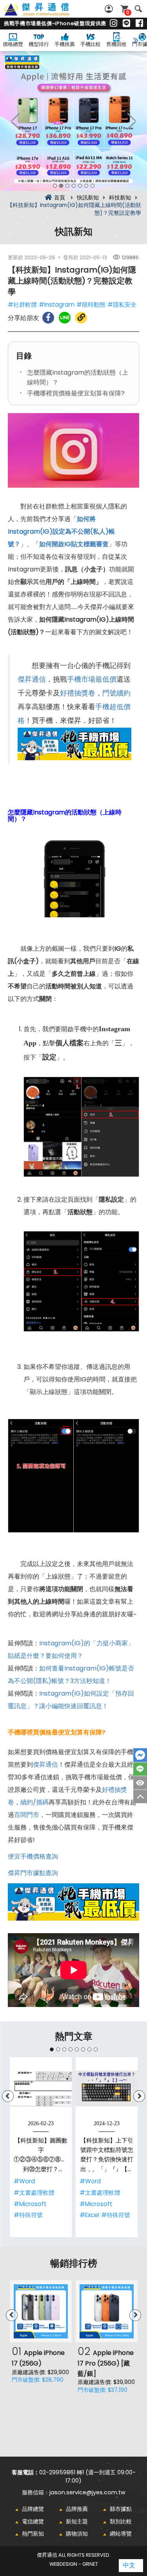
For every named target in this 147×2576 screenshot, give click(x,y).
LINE (140, 1769)
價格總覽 (13, 44)
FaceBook (140, 1755)
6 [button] (86, 186)
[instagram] (113, 24)
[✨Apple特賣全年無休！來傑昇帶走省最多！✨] (73, 121)
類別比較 (121, 2521)
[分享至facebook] (48, 318)
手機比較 (91, 44)
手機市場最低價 (92, 679)
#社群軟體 (22, 305)
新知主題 (77, 2521)
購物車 (128, 12)
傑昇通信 (32, 679)
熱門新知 (33, 2534)
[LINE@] (126, 24)
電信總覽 (33, 2521)
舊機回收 (116, 44)
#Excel (89, 2215)
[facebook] (139, 24)
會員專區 (110, 9)
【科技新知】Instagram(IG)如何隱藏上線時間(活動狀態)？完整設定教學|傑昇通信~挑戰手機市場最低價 (45, 14)
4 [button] (74, 186)
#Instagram (57, 305)
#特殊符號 (28, 2215)
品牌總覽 (33, 2509)
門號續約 (116, 693)
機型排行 (39, 44)
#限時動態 (91, 305)
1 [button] (55, 186)
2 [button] (61, 186)
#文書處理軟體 (34, 2193)
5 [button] (80, 186)
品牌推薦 (77, 2509)
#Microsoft (30, 2204)
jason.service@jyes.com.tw (87, 2492)
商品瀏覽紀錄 (140, 1783)
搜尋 (138, 9)
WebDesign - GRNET (74, 2564)
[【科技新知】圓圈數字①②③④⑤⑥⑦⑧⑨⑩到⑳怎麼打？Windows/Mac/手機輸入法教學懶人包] (41, 2088)
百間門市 (27, 1815)
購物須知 (77, 2534)
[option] (73, 121)
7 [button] (93, 186)
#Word (24, 2181)
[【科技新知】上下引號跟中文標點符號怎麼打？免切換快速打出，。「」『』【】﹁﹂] (107, 2088)
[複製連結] (81, 318)
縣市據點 (121, 2509)
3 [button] (67, 186)
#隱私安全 (122, 305)
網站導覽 (121, 2534)
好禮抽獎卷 (78, 693)
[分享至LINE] (65, 318)
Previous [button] (16, 121)
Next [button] (131, 121)
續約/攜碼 (34, 1802)
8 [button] (96, 2049)
